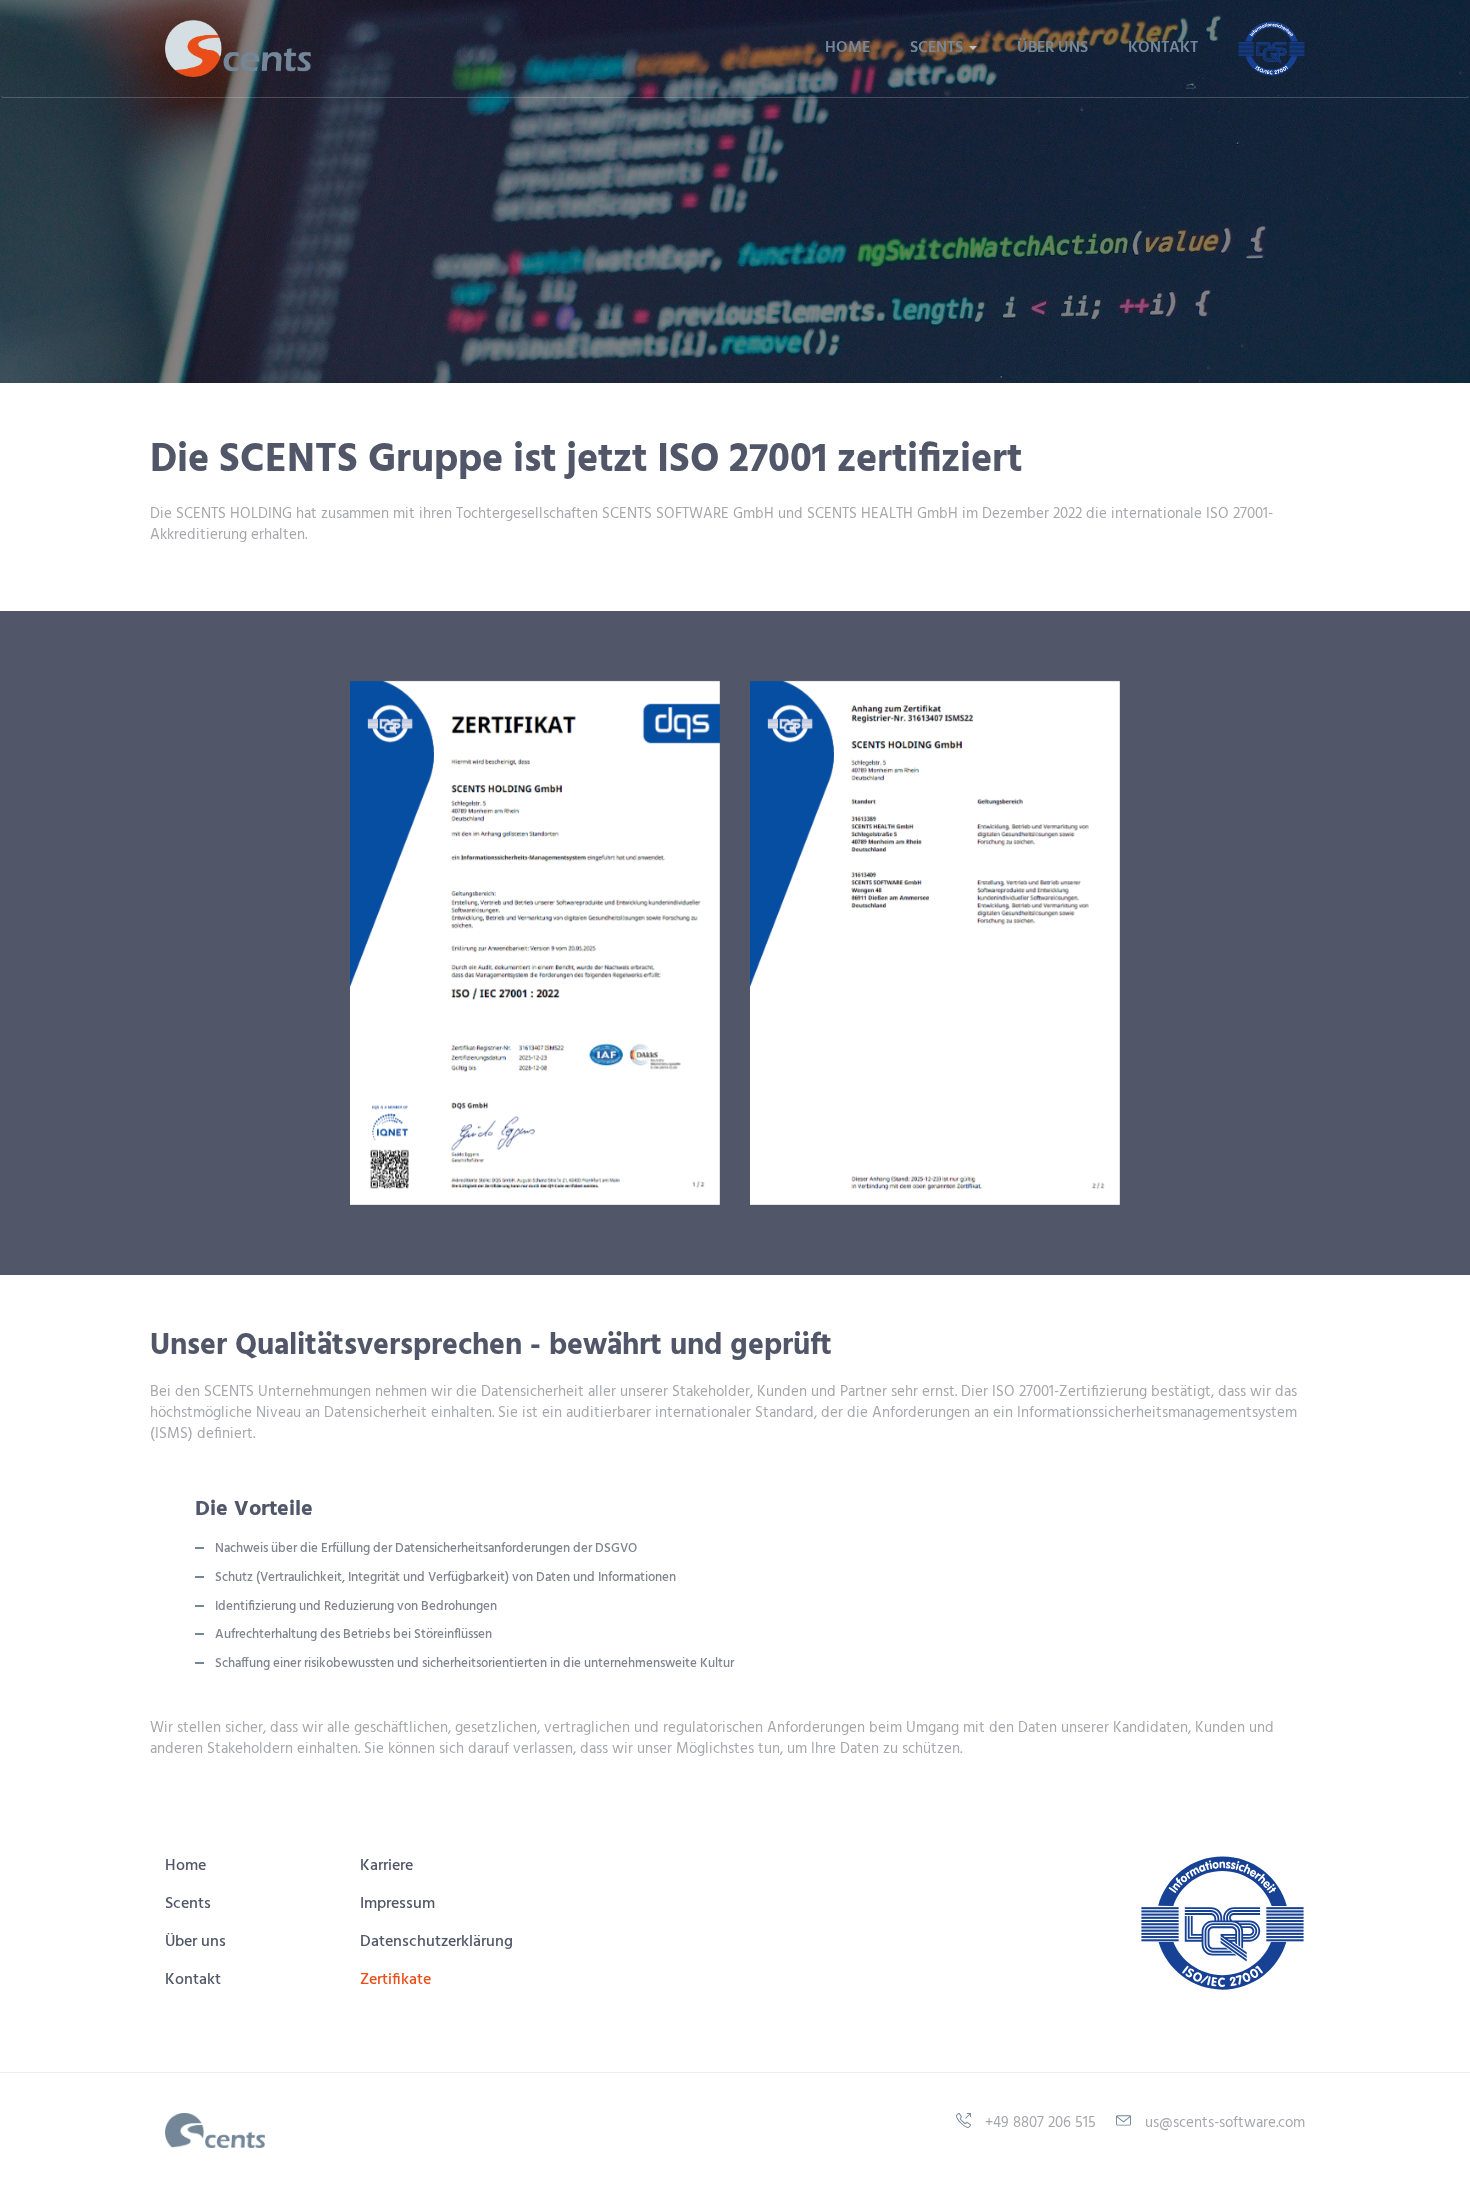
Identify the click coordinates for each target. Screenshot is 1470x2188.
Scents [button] (938, 48)
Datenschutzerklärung (436, 1942)
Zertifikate (395, 1980)
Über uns (1052, 48)
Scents (188, 1904)
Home (847, 48)
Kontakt (1163, 48)
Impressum (397, 1904)
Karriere (386, 1866)
